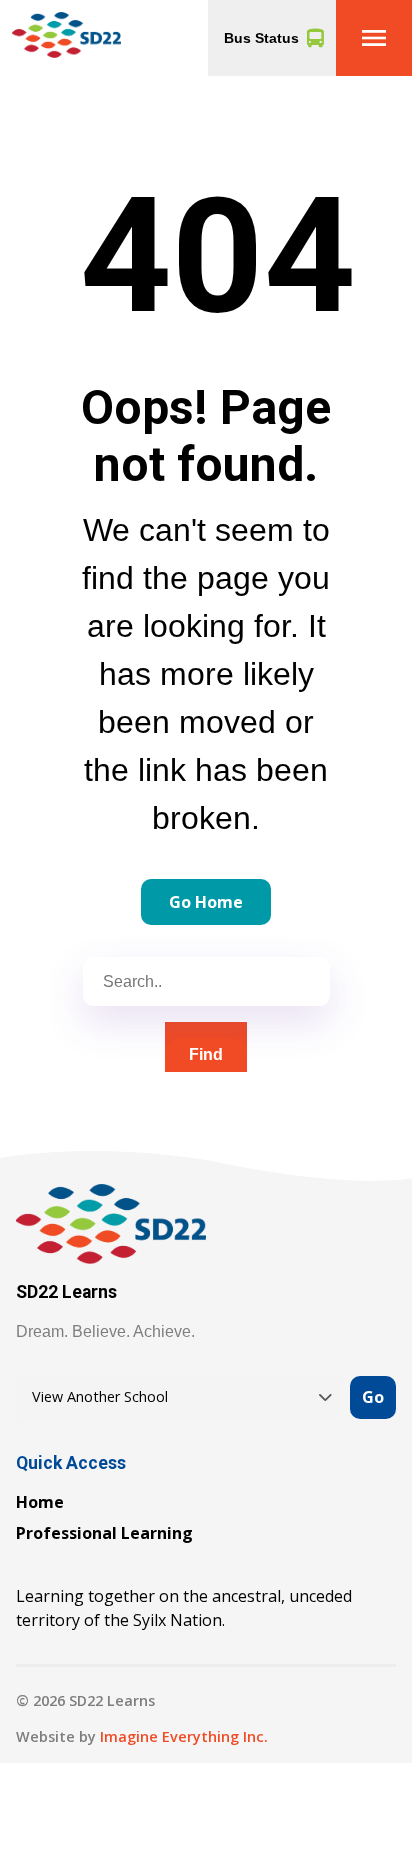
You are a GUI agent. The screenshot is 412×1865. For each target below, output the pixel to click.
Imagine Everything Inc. (184, 1736)
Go (373, 1397)
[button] (374, 38)
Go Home (206, 902)
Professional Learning (104, 1533)
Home (40, 1502)
